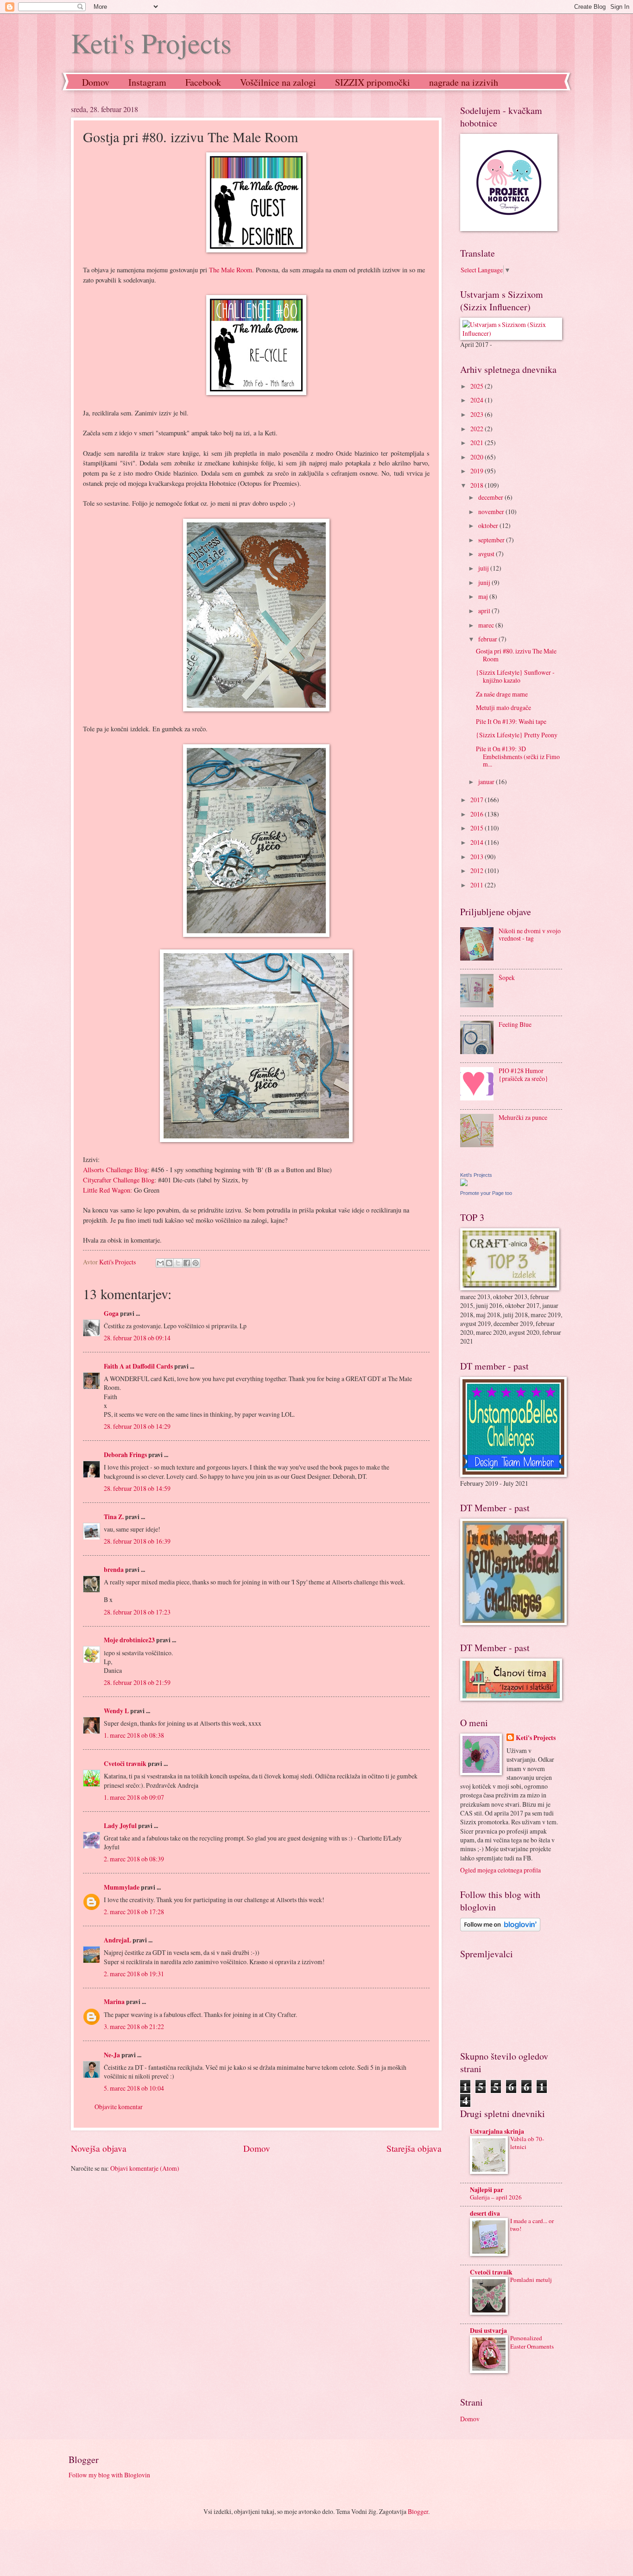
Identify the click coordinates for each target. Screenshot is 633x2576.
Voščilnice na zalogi (278, 82)
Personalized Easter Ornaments (532, 2342)
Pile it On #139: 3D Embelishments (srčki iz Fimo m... (518, 756)
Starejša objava (414, 2148)
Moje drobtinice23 (129, 1640)
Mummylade (122, 1887)
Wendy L (116, 1711)
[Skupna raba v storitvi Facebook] (187, 1263)
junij (485, 582)
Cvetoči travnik (125, 1764)
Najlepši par (487, 2190)
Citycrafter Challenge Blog (119, 1180)
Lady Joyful (120, 1826)
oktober (489, 525)
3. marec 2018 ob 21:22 (134, 2026)
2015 (478, 828)
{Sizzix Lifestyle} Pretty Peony (517, 735)
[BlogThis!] (169, 1263)
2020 (478, 457)
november (492, 512)
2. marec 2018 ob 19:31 (134, 1974)
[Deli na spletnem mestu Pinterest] (196, 1263)
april (485, 611)
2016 (478, 814)
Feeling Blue (515, 1024)
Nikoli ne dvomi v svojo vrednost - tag (530, 935)
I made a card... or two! (532, 2225)
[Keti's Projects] (464, 1184)
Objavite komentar (119, 2107)
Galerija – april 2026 (496, 2197)
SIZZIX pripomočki (373, 82)
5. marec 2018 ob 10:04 (134, 2088)
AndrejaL (117, 1940)
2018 (478, 485)
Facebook (203, 82)
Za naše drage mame (502, 694)
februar (488, 639)
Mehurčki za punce (523, 1117)
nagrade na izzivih (464, 82)
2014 (478, 842)
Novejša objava (99, 2148)
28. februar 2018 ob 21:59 (137, 1682)
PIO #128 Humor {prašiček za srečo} (523, 1074)
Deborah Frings (125, 1455)
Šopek (507, 977)
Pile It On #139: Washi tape (511, 721)
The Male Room (231, 270)
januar (487, 782)
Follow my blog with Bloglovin (109, 2475)
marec (487, 625)
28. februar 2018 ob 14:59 (137, 1488)
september (492, 540)
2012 (478, 870)
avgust (487, 554)
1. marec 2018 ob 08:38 (134, 1735)
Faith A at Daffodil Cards (138, 1366)
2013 (478, 857)
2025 (478, 386)
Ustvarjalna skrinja (497, 2131)
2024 (478, 400)
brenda (114, 1570)
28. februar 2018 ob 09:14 (137, 1338)
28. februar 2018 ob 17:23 (137, 1612)
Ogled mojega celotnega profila (500, 1870)
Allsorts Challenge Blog (115, 1170)
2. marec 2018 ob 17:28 (134, 1912)
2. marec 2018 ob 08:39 (134, 1859)
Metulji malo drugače (503, 707)
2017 (478, 800)
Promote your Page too (486, 1193)
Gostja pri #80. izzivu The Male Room (516, 655)
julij (484, 568)
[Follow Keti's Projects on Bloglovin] (500, 1929)
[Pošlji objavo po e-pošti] (160, 1263)
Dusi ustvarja (488, 2331)
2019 (478, 471)
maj (484, 596)
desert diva (485, 2213)
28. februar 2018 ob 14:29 (137, 1426)
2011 (478, 885)
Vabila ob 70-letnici (527, 2143)
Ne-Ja (112, 2055)
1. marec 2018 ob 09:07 (134, 1797)
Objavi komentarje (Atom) (145, 2168)
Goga (111, 1313)
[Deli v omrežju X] (178, 1263)
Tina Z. (114, 1517)
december (491, 497)
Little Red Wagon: (108, 1190)
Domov (96, 82)
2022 (478, 429)
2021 (478, 443)
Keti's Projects (151, 43)
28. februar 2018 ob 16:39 (137, 1541)
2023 (478, 414)
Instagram (147, 82)
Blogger (418, 2511)
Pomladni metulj (531, 2280)
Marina (114, 2002)
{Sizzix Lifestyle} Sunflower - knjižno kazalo (515, 676)
